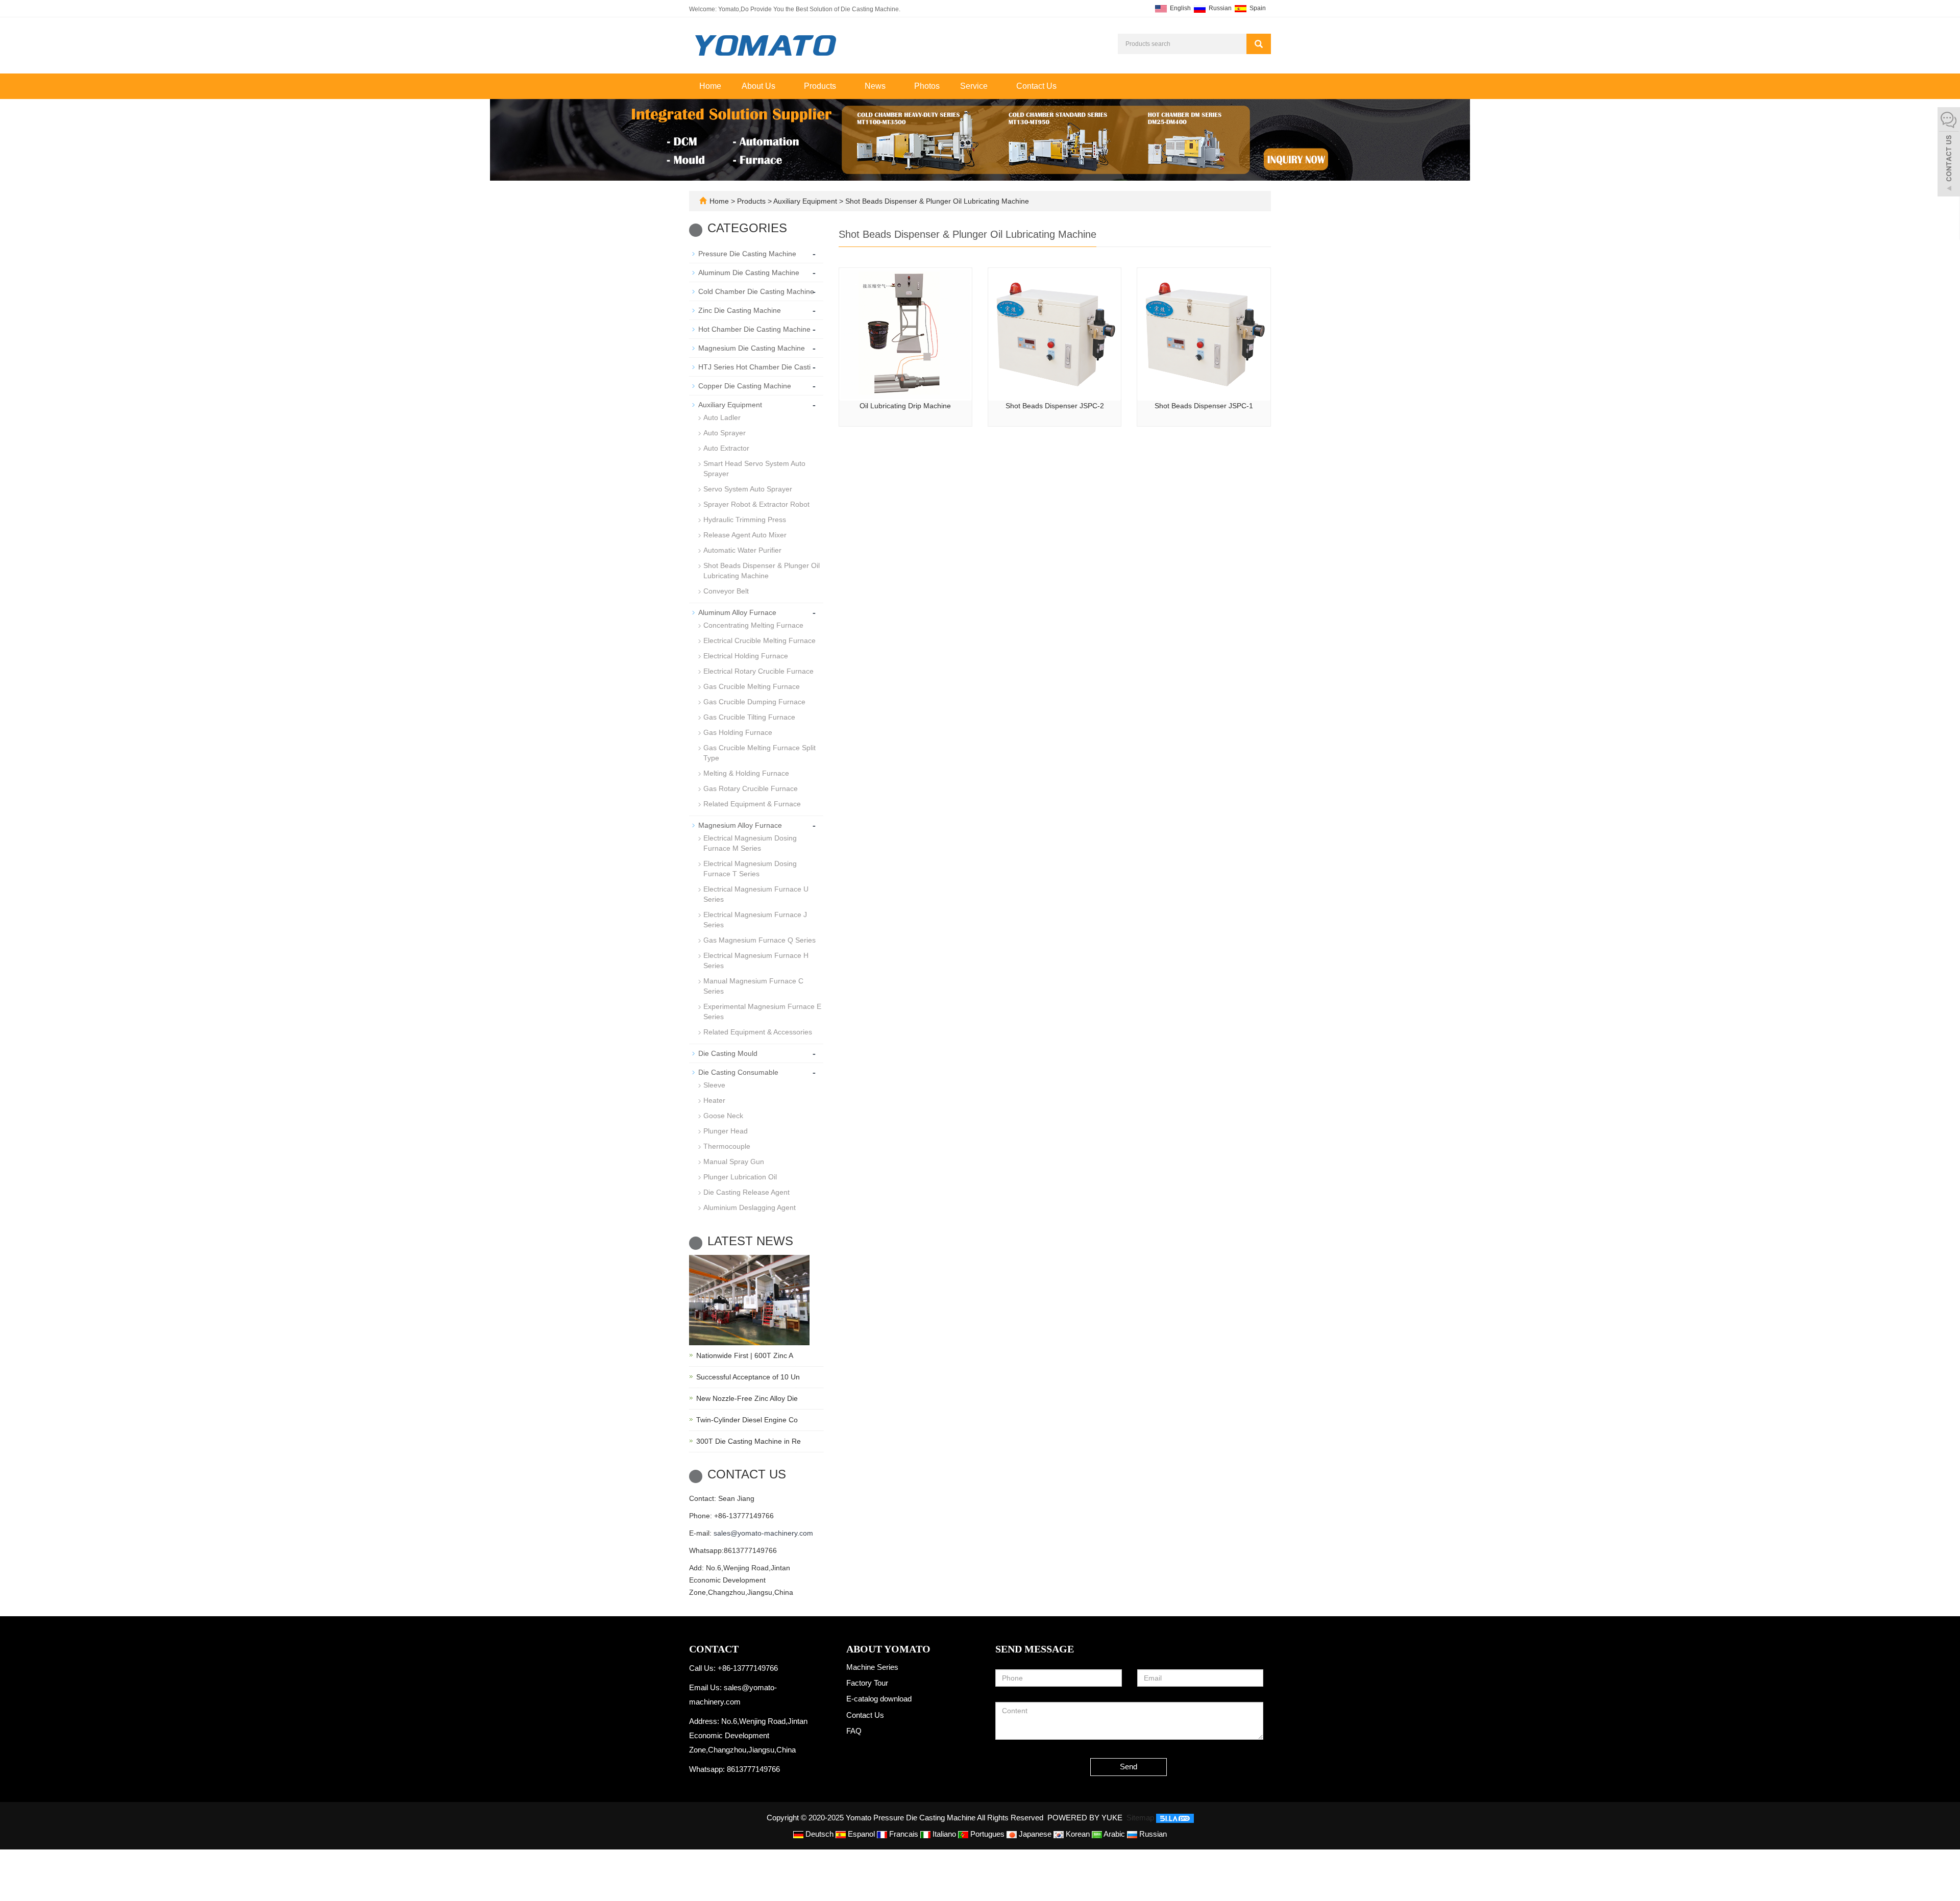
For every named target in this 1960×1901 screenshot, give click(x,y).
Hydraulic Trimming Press (745, 520)
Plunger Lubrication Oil (740, 1177)
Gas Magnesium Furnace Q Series (759, 940)
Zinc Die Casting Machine (740, 310)
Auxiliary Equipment (805, 201)
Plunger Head (726, 1131)
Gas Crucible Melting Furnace (752, 686)
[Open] (1949, 153)
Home (710, 86)
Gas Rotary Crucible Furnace (751, 788)
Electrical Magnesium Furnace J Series (755, 920)
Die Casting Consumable (738, 1072)
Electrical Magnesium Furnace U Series (756, 894)
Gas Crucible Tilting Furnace (749, 717)
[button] (780, 86)
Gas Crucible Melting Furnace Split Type (759, 753)
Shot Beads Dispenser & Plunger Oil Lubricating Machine (936, 201)
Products (821, 86)
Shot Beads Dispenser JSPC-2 (1055, 406)
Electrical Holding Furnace (746, 656)
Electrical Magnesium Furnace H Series (756, 960)
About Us (759, 86)
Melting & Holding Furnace (746, 773)
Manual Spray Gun (734, 1162)
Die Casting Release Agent (746, 1192)
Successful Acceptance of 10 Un (748, 1377)
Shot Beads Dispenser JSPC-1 (1204, 406)
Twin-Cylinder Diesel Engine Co (747, 1420)
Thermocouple (727, 1146)
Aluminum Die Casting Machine (749, 273)
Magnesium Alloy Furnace (740, 825)
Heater (714, 1100)
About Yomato (888, 1649)
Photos (927, 86)
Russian (1219, 8)
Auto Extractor (726, 448)
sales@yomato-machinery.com (763, 1533)
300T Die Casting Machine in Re (749, 1441)
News (876, 86)
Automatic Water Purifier (742, 550)
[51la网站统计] (1175, 1818)
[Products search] (1259, 44)
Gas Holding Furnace (738, 732)
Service (975, 86)
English (1180, 8)
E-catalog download (879, 1699)
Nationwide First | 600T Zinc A (745, 1355)
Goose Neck (723, 1116)
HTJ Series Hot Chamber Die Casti (754, 367)
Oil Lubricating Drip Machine (905, 406)
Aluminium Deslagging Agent (750, 1207)
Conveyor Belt (726, 591)
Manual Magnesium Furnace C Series (753, 986)
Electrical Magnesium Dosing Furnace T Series (750, 869)
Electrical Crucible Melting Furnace (759, 640)
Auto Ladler (722, 417)
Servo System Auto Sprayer (748, 489)
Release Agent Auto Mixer (745, 535)
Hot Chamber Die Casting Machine (754, 329)
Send (1129, 1767)
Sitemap (1140, 1818)
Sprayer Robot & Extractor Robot (756, 504)
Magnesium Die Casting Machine (752, 348)
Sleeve (714, 1085)
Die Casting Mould (728, 1053)
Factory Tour (867, 1683)
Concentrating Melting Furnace (753, 625)
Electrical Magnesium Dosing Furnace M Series (750, 843)
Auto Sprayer (725, 433)
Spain (1257, 8)
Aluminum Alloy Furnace (737, 612)
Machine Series (872, 1667)
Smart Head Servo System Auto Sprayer (754, 468)
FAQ (854, 1731)
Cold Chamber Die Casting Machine (756, 291)
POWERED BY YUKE (1086, 1818)
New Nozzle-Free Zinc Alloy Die (747, 1398)
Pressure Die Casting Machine (747, 254)
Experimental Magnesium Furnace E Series (762, 1011)
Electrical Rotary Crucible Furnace (758, 671)
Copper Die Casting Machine (745, 386)
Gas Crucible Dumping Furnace (754, 702)
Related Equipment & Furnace (752, 804)
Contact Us (1036, 86)
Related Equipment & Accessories (758, 1032)
